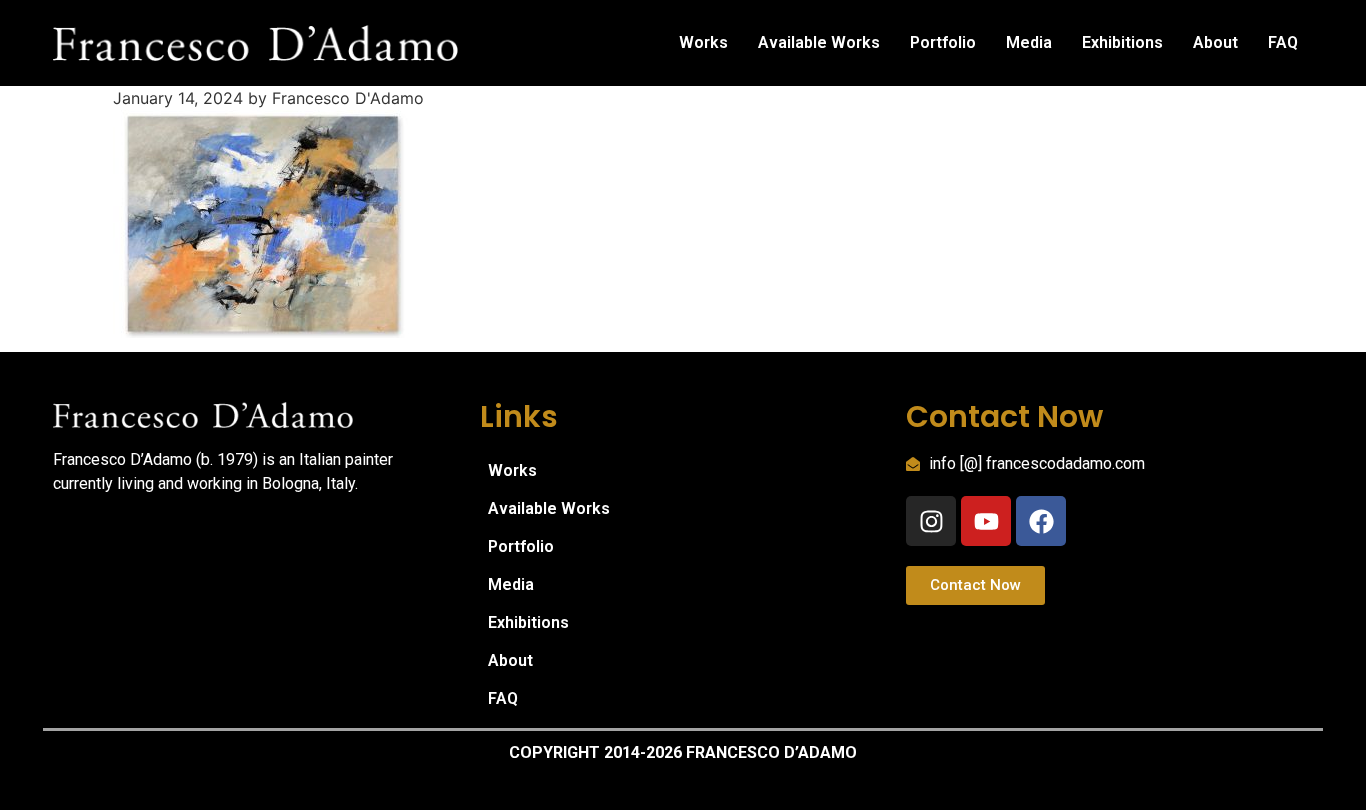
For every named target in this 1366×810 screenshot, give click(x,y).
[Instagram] (931, 521)
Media (1029, 42)
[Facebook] (1041, 521)
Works (703, 42)
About (1215, 42)
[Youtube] (986, 521)
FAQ (1283, 42)
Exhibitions (1122, 42)
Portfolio (943, 42)
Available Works (819, 42)
